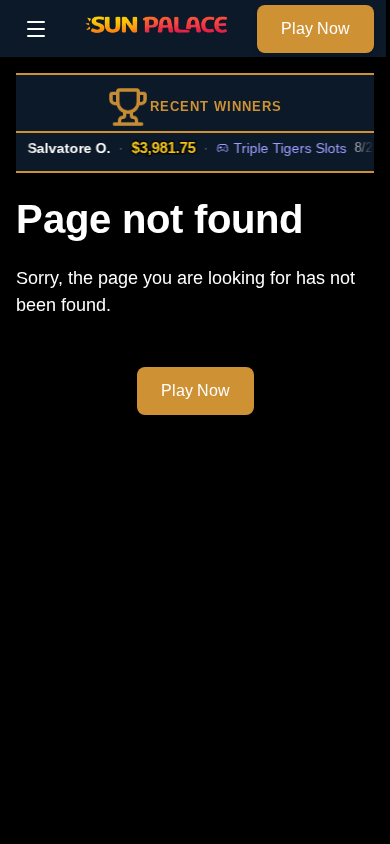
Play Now (315, 28)
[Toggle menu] (36, 29)
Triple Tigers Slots (287, 148)
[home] (156, 43)
